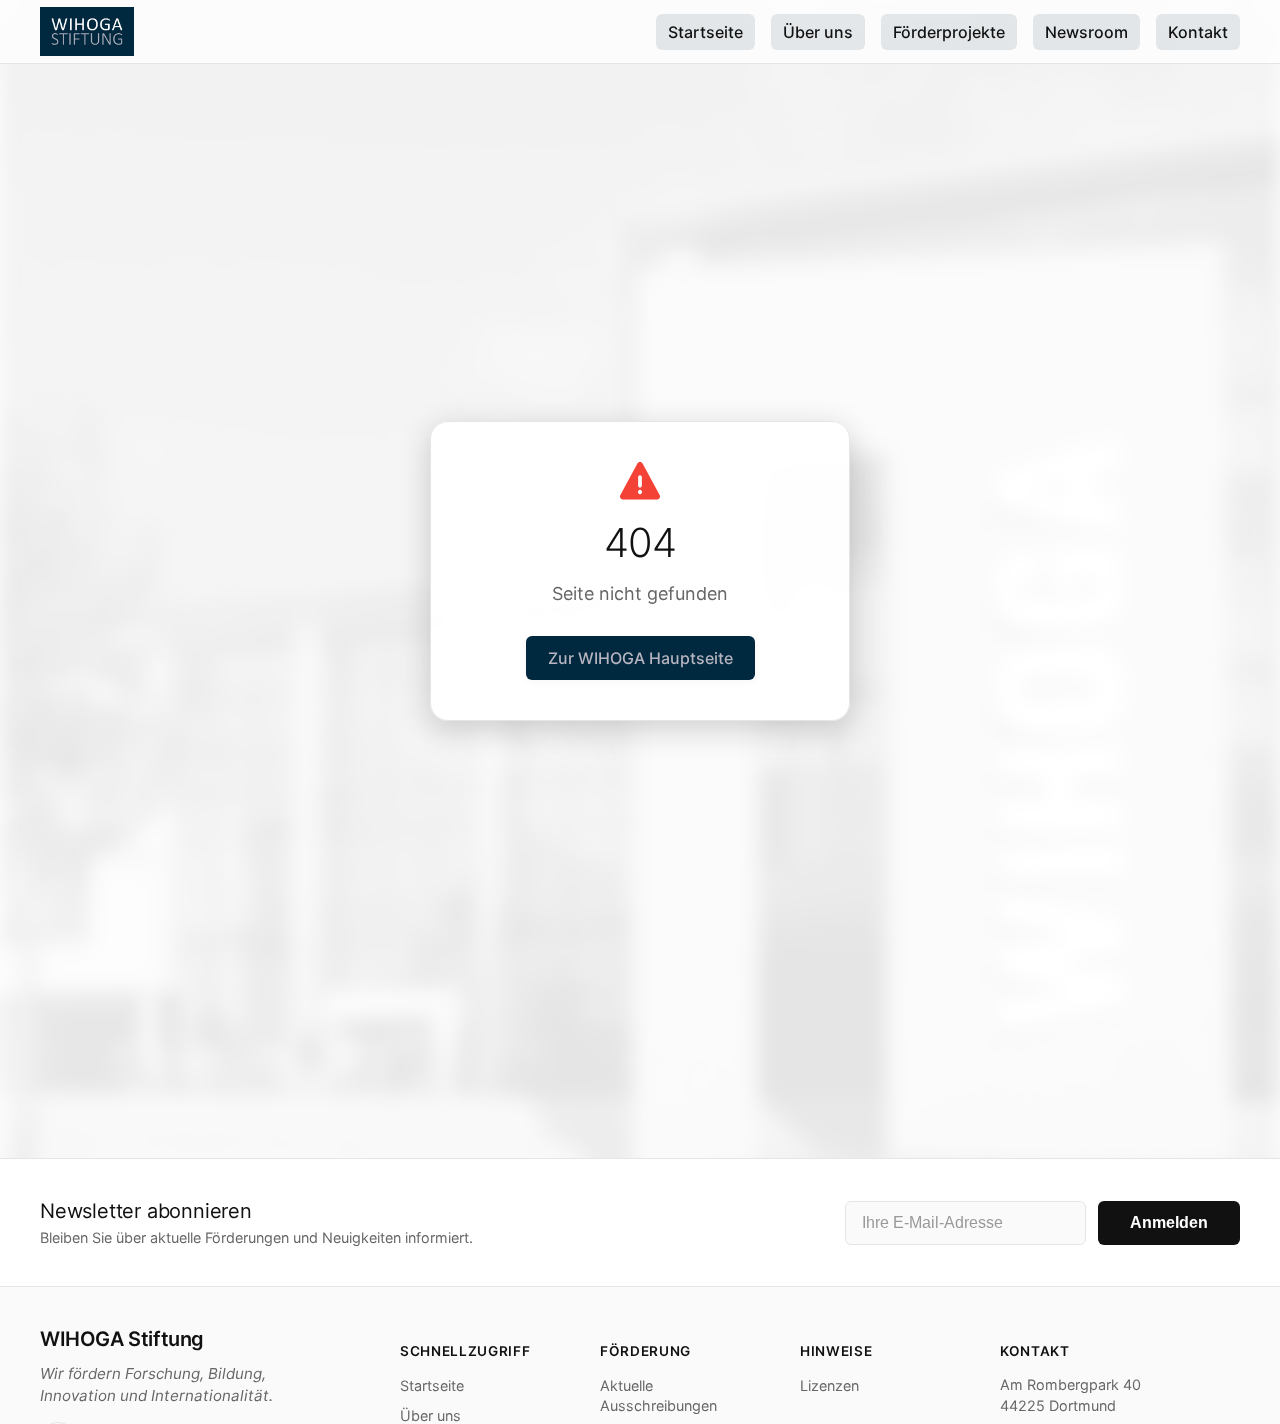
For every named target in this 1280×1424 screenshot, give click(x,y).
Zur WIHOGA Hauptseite (640, 658)
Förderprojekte (949, 32)
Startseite (705, 32)
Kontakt (1198, 32)
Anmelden (1169, 1222)
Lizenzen (829, 1385)
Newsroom (1086, 32)
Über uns (818, 32)
